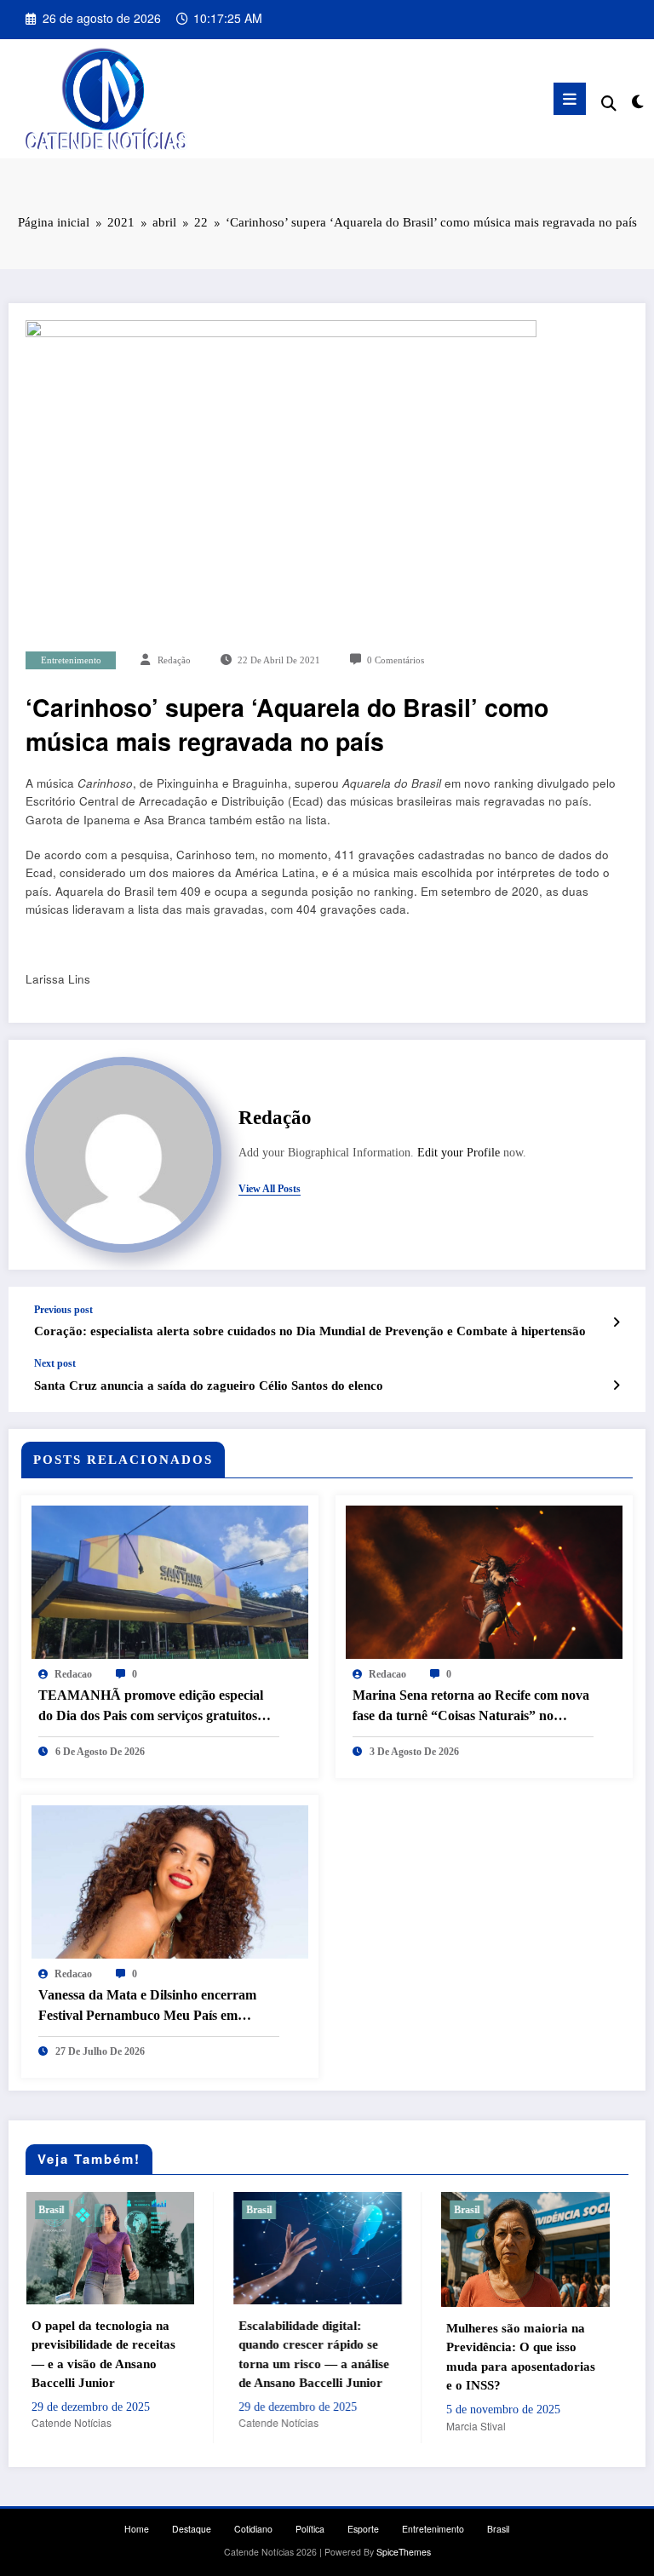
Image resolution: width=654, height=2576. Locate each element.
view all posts (270, 1189)
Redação (174, 660)
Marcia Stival (335, 2426)
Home (137, 2529)
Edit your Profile (459, 1153)
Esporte (363, 2529)
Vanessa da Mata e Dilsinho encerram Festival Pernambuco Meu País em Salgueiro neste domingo (147, 2007)
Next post (55, 1363)
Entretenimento (71, 660)
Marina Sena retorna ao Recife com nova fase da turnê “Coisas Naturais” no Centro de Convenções (471, 1707)
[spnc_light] (637, 101)
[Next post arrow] (616, 1385)
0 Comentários (396, 660)
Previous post (63, 1310)
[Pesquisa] (609, 102)
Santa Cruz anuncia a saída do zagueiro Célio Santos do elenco (209, 1386)
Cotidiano (253, 2529)
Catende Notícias (138, 2422)
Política (310, 2529)
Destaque (192, 2529)
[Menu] (570, 99)
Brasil (118, 2210)
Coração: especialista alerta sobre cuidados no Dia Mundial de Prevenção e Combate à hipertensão (310, 1331)
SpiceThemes (404, 2552)
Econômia (579, 2210)
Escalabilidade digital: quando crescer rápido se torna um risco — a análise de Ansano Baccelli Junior (173, 2355)
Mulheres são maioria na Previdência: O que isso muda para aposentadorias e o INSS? (379, 2357)
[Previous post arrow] (616, 1322)
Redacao (73, 1674)
